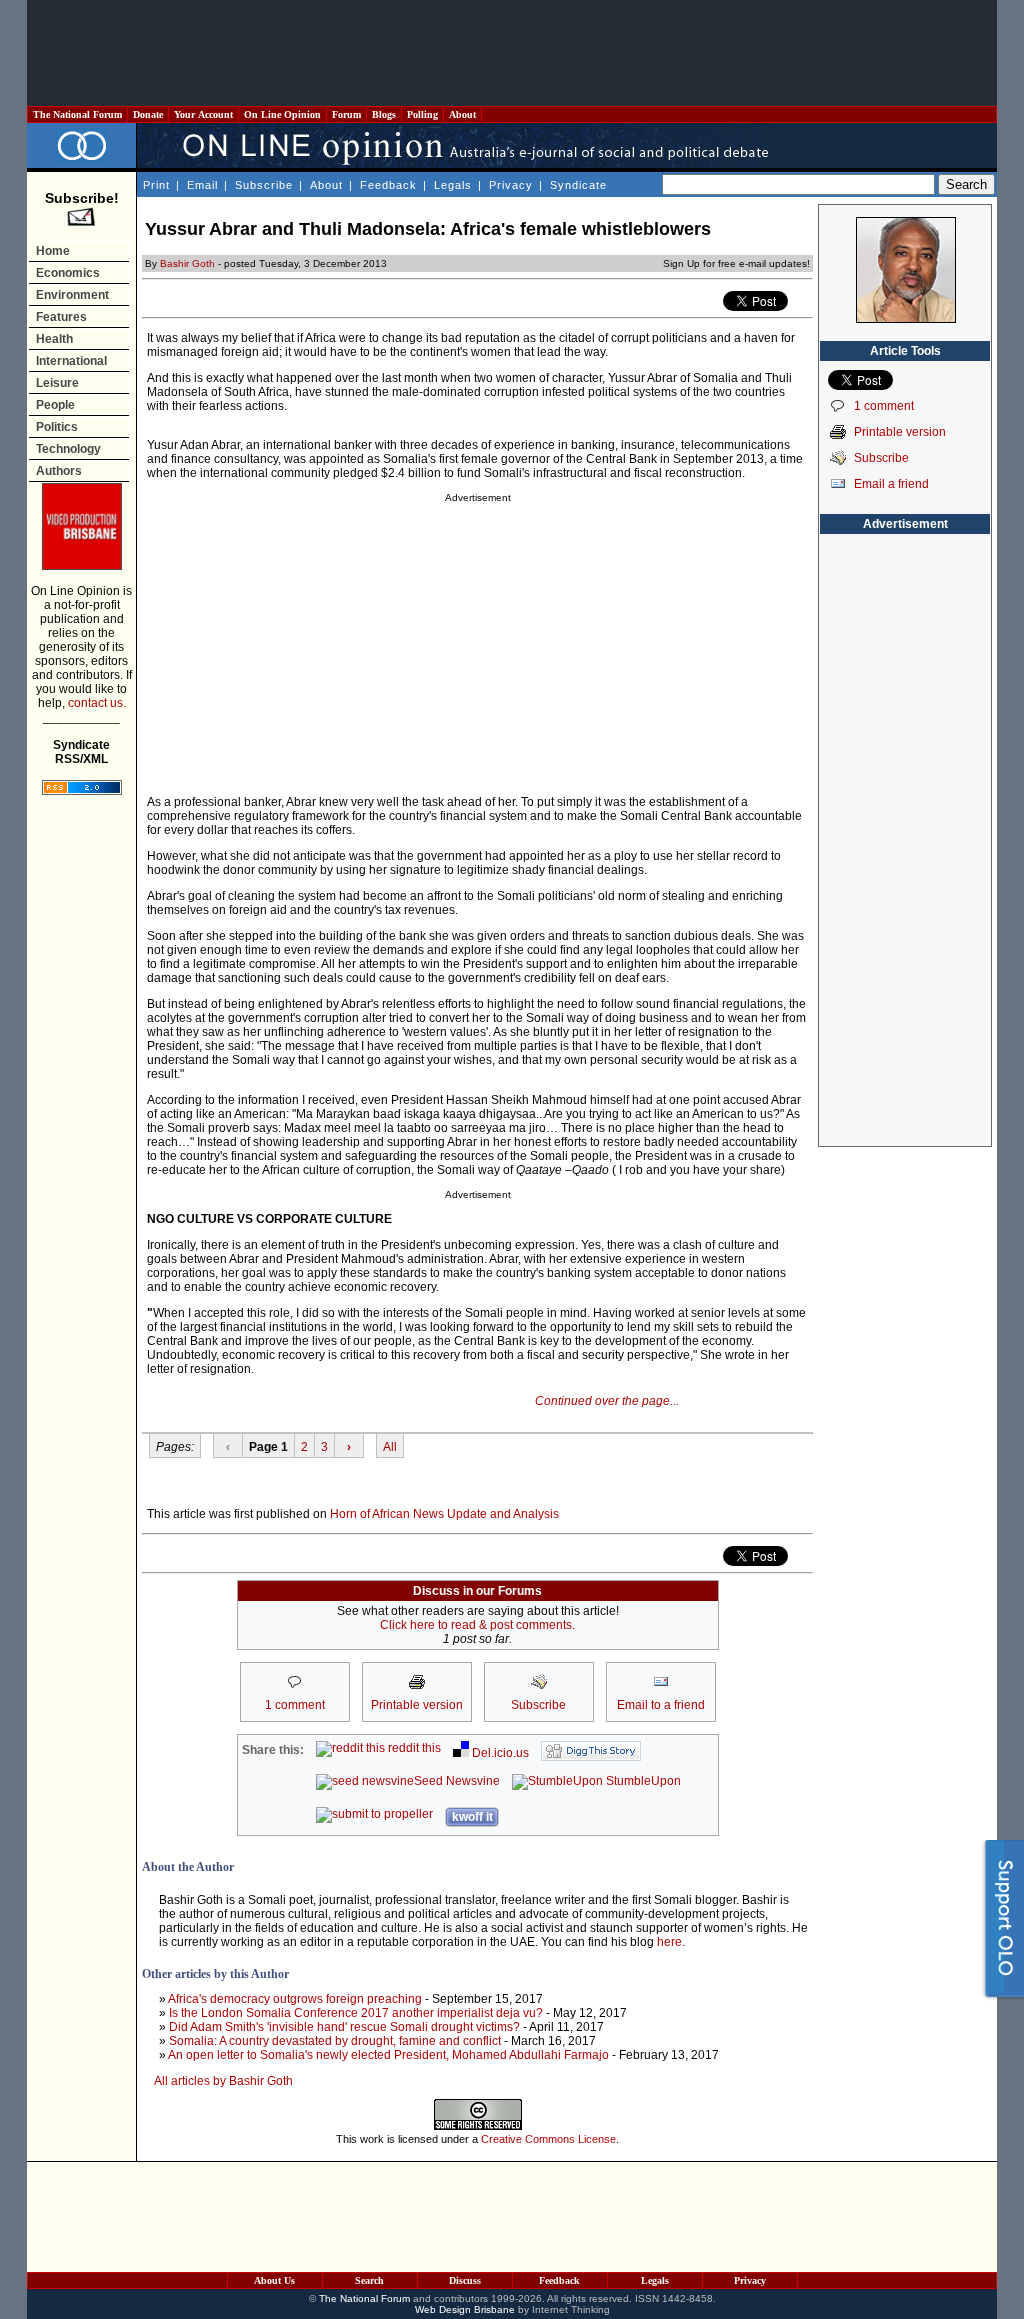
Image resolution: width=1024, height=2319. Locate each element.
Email (202, 185)
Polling (422, 114)
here (669, 1942)
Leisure (57, 383)
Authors (59, 471)
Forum (346, 114)
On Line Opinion (282, 114)
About (462, 114)
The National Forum (77, 114)
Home (53, 251)
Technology (68, 449)
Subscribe (264, 185)
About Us (274, 2280)
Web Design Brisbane (465, 2309)
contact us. (97, 703)
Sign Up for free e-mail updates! (736, 263)
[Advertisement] (512, 53)
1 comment (884, 406)
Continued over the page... (607, 1401)
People (55, 405)
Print (156, 185)
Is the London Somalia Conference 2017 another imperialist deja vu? (356, 2013)
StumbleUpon (642, 1781)
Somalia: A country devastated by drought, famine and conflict (335, 2041)
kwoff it (472, 1817)
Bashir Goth (187, 263)
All (390, 1447)
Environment (72, 295)
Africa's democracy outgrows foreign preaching (295, 1999)
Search (369, 2280)
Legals (453, 185)
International (71, 361)
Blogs (384, 114)
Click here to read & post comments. (477, 1625)
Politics (57, 427)
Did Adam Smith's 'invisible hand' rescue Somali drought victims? (344, 2027)
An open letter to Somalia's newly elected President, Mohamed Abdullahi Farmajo (388, 2055)
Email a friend (891, 484)
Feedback (388, 185)
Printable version (900, 432)
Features (61, 317)
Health (54, 339)
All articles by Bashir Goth (223, 2081)
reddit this (413, 1748)
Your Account (203, 114)
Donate (148, 114)
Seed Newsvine (457, 1781)
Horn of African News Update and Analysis (444, 1514)
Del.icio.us (499, 1753)
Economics (68, 273)
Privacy (511, 185)
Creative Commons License (548, 2139)
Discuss (465, 2280)
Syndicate (578, 185)
